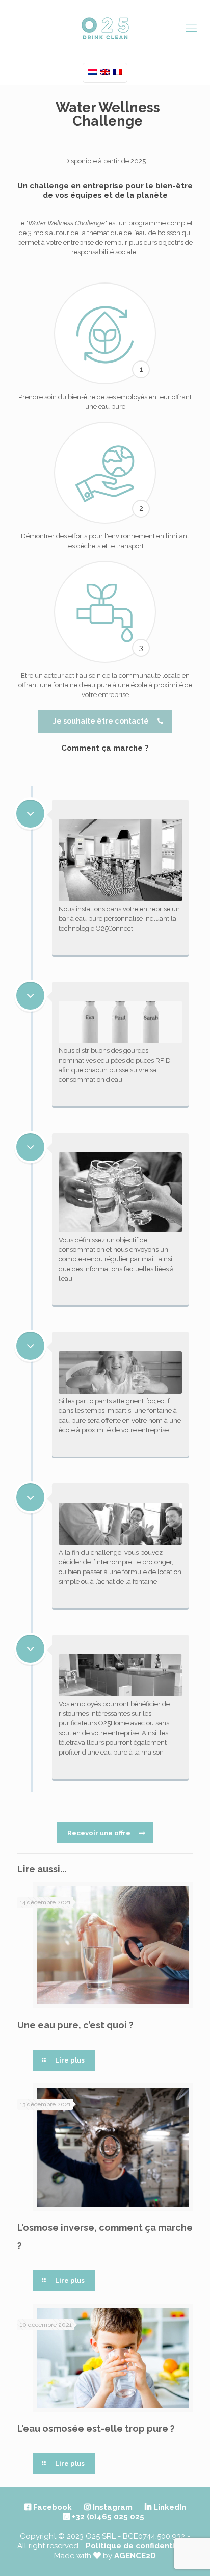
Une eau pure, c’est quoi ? (75, 2025)
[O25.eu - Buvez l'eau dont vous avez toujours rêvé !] (105, 27)
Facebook (51, 2507)
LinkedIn (169, 2507)
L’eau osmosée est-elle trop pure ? (96, 2428)
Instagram (112, 2507)
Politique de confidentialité (139, 2546)
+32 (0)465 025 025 (107, 2517)
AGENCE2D (135, 2556)
